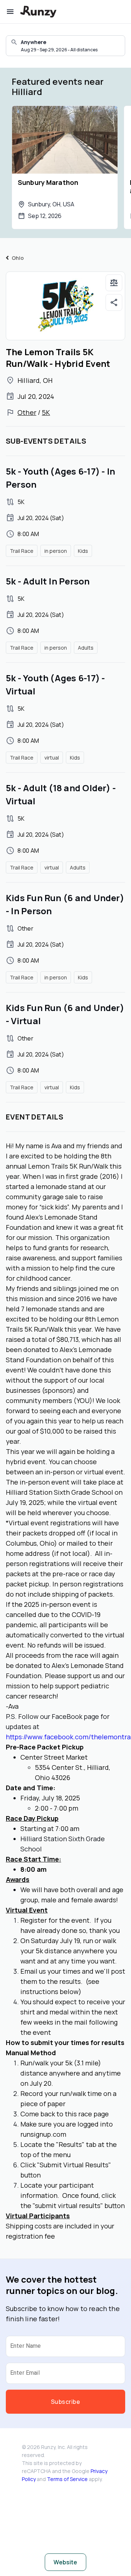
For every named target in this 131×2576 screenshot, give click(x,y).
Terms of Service (67, 2479)
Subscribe (65, 2402)
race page (94, 2114)
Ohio (18, 258)
